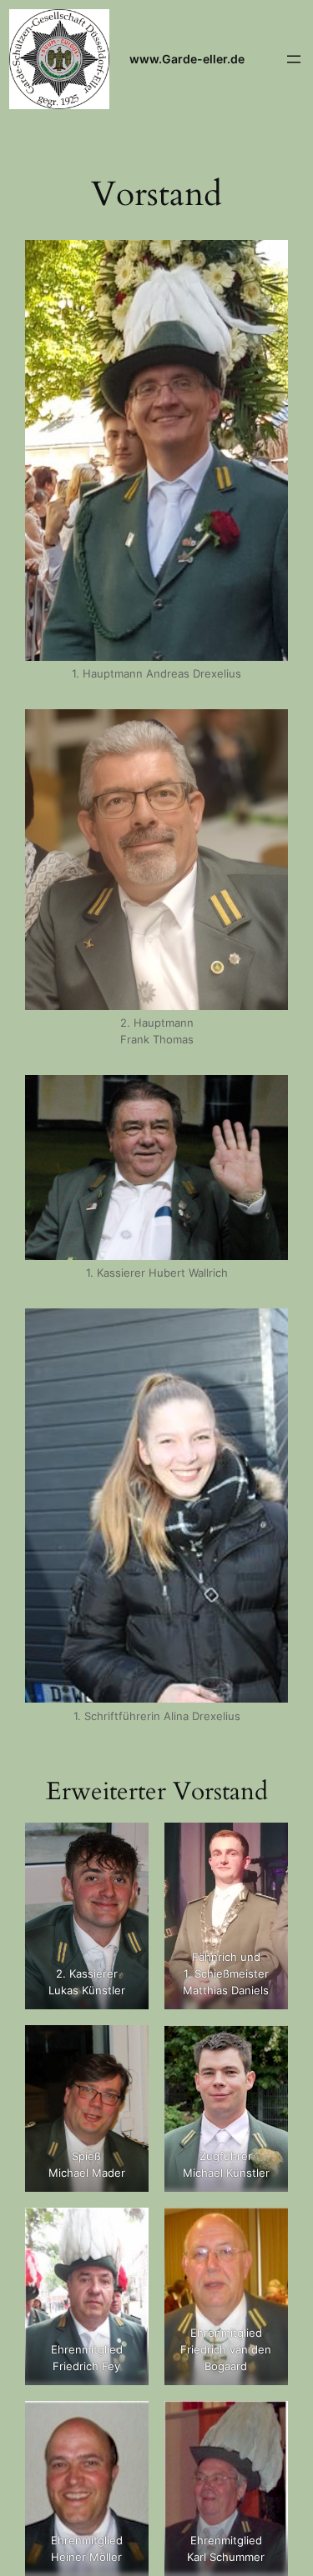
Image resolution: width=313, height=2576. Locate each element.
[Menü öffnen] (294, 59)
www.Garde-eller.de (187, 59)
